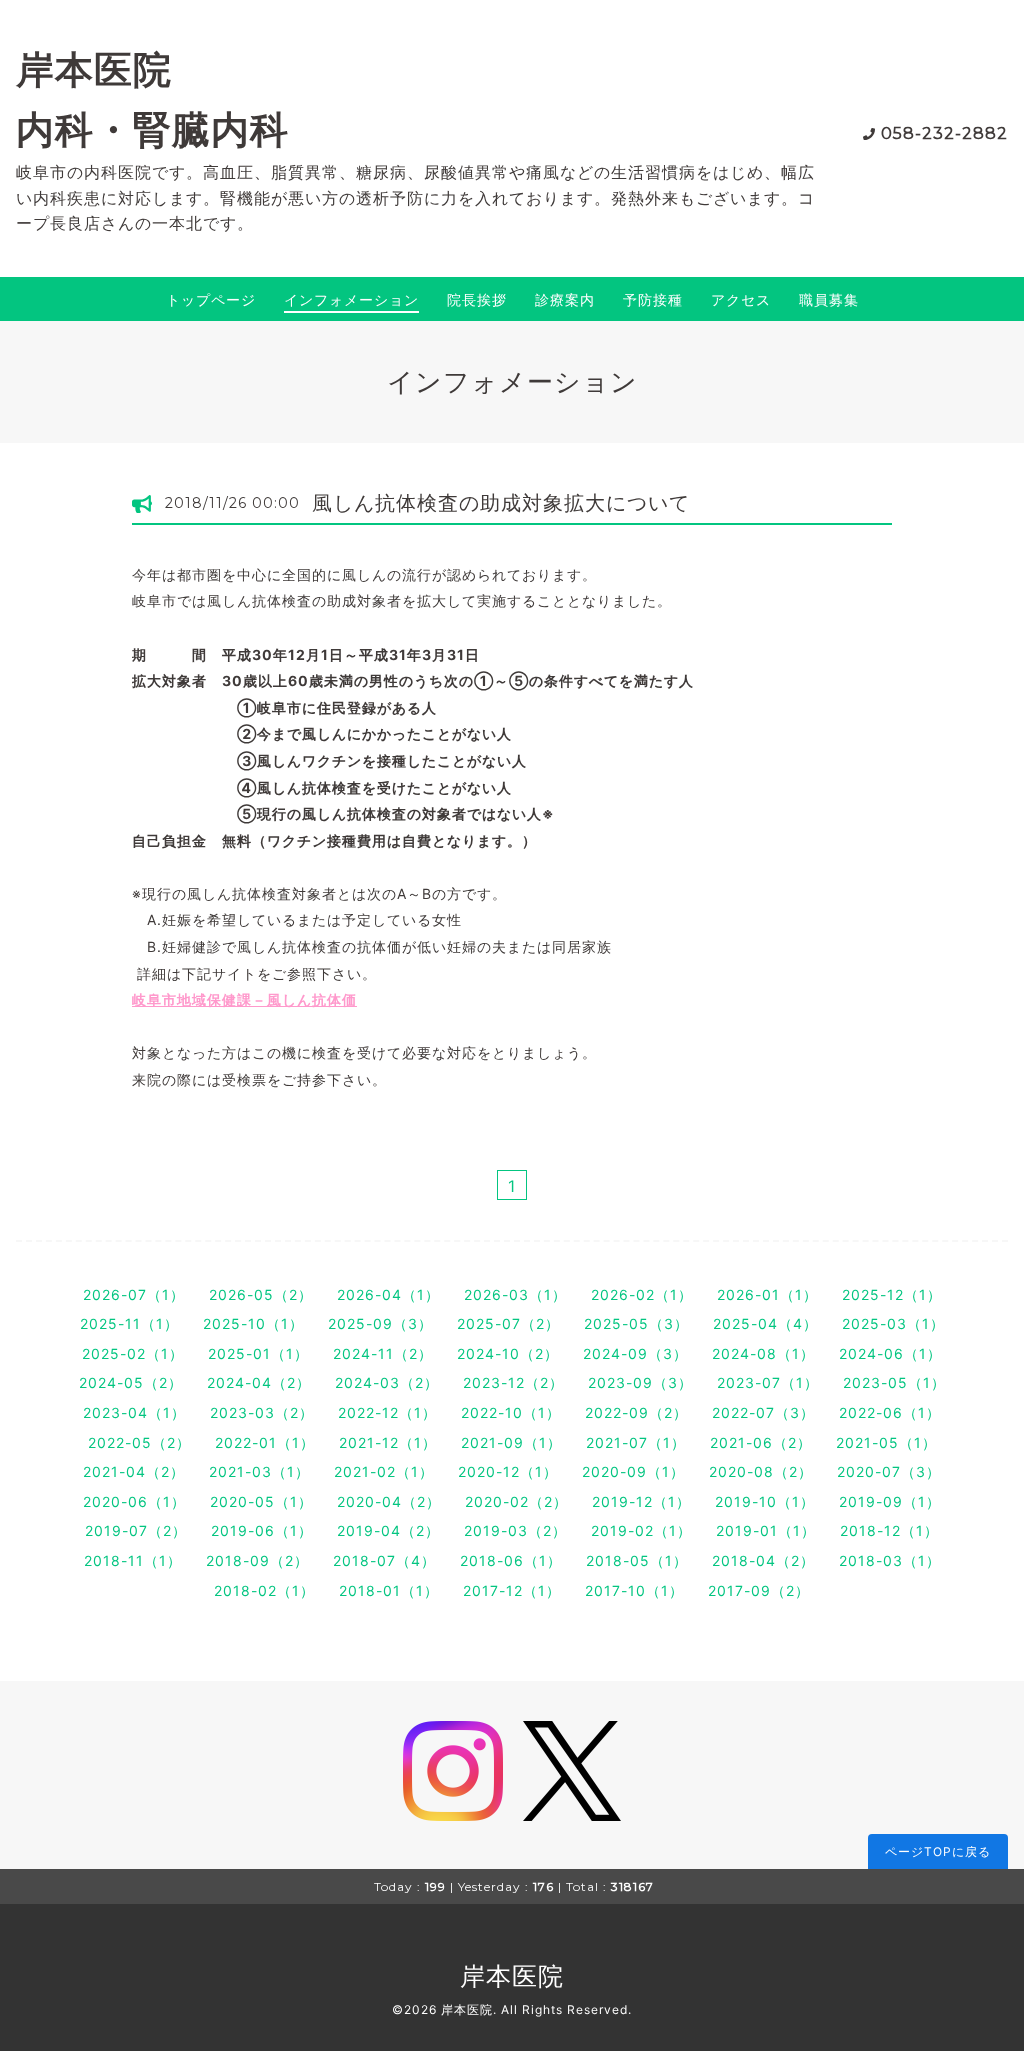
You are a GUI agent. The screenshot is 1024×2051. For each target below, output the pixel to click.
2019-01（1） (766, 1530)
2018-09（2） (257, 1560)
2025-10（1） (253, 1323)
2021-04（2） (134, 1471)
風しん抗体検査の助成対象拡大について (501, 503)
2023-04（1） (134, 1412)
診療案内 (565, 299)
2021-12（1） (388, 1442)
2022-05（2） (139, 1442)
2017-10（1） (634, 1590)
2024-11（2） (383, 1353)
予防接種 (653, 299)
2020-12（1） (508, 1471)
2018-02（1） (264, 1590)
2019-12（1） (641, 1501)
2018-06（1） (511, 1560)
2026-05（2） (261, 1294)
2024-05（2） (131, 1382)
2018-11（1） (133, 1560)
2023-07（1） (768, 1382)
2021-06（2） (761, 1442)
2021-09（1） (511, 1442)
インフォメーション (351, 299)
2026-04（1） (388, 1294)
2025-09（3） (380, 1323)
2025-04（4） (765, 1323)
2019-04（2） (388, 1530)
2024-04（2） (259, 1382)
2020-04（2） (389, 1501)
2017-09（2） (759, 1590)
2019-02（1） (641, 1530)
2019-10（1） (765, 1501)
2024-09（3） (635, 1353)
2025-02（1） (133, 1353)
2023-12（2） (513, 1382)
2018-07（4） (384, 1560)
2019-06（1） (262, 1530)
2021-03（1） (259, 1471)
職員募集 (829, 299)
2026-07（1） (134, 1294)
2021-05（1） (886, 1442)
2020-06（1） (134, 1501)
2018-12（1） (889, 1530)
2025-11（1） (129, 1323)
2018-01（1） (389, 1590)
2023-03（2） (262, 1412)
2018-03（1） (890, 1560)
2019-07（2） (136, 1530)
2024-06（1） (890, 1353)
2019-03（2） (515, 1530)
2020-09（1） (633, 1471)
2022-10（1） (511, 1412)
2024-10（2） (508, 1353)
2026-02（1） (642, 1294)
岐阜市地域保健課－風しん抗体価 (244, 999)
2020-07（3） (889, 1471)
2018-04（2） (763, 1560)
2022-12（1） (387, 1412)
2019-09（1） (890, 1501)
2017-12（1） (512, 1590)
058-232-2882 (944, 133)
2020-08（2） (761, 1471)
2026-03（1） (515, 1294)
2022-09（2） (636, 1412)
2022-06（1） (890, 1412)
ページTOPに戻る (938, 1851)
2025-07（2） (508, 1323)
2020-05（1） (261, 1501)
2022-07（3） (763, 1412)
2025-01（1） (258, 1353)
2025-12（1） (892, 1294)
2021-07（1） (636, 1442)
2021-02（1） (384, 1471)
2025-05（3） (636, 1323)
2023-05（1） (894, 1382)
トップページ (211, 299)
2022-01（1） (265, 1442)
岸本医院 (512, 1976)
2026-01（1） (767, 1294)
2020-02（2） (516, 1501)
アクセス (741, 299)
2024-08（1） (763, 1353)
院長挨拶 (477, 299)
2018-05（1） (637, 1560)
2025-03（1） (893, 1323)
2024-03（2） (387, 1382)
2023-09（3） (640, 1382)
